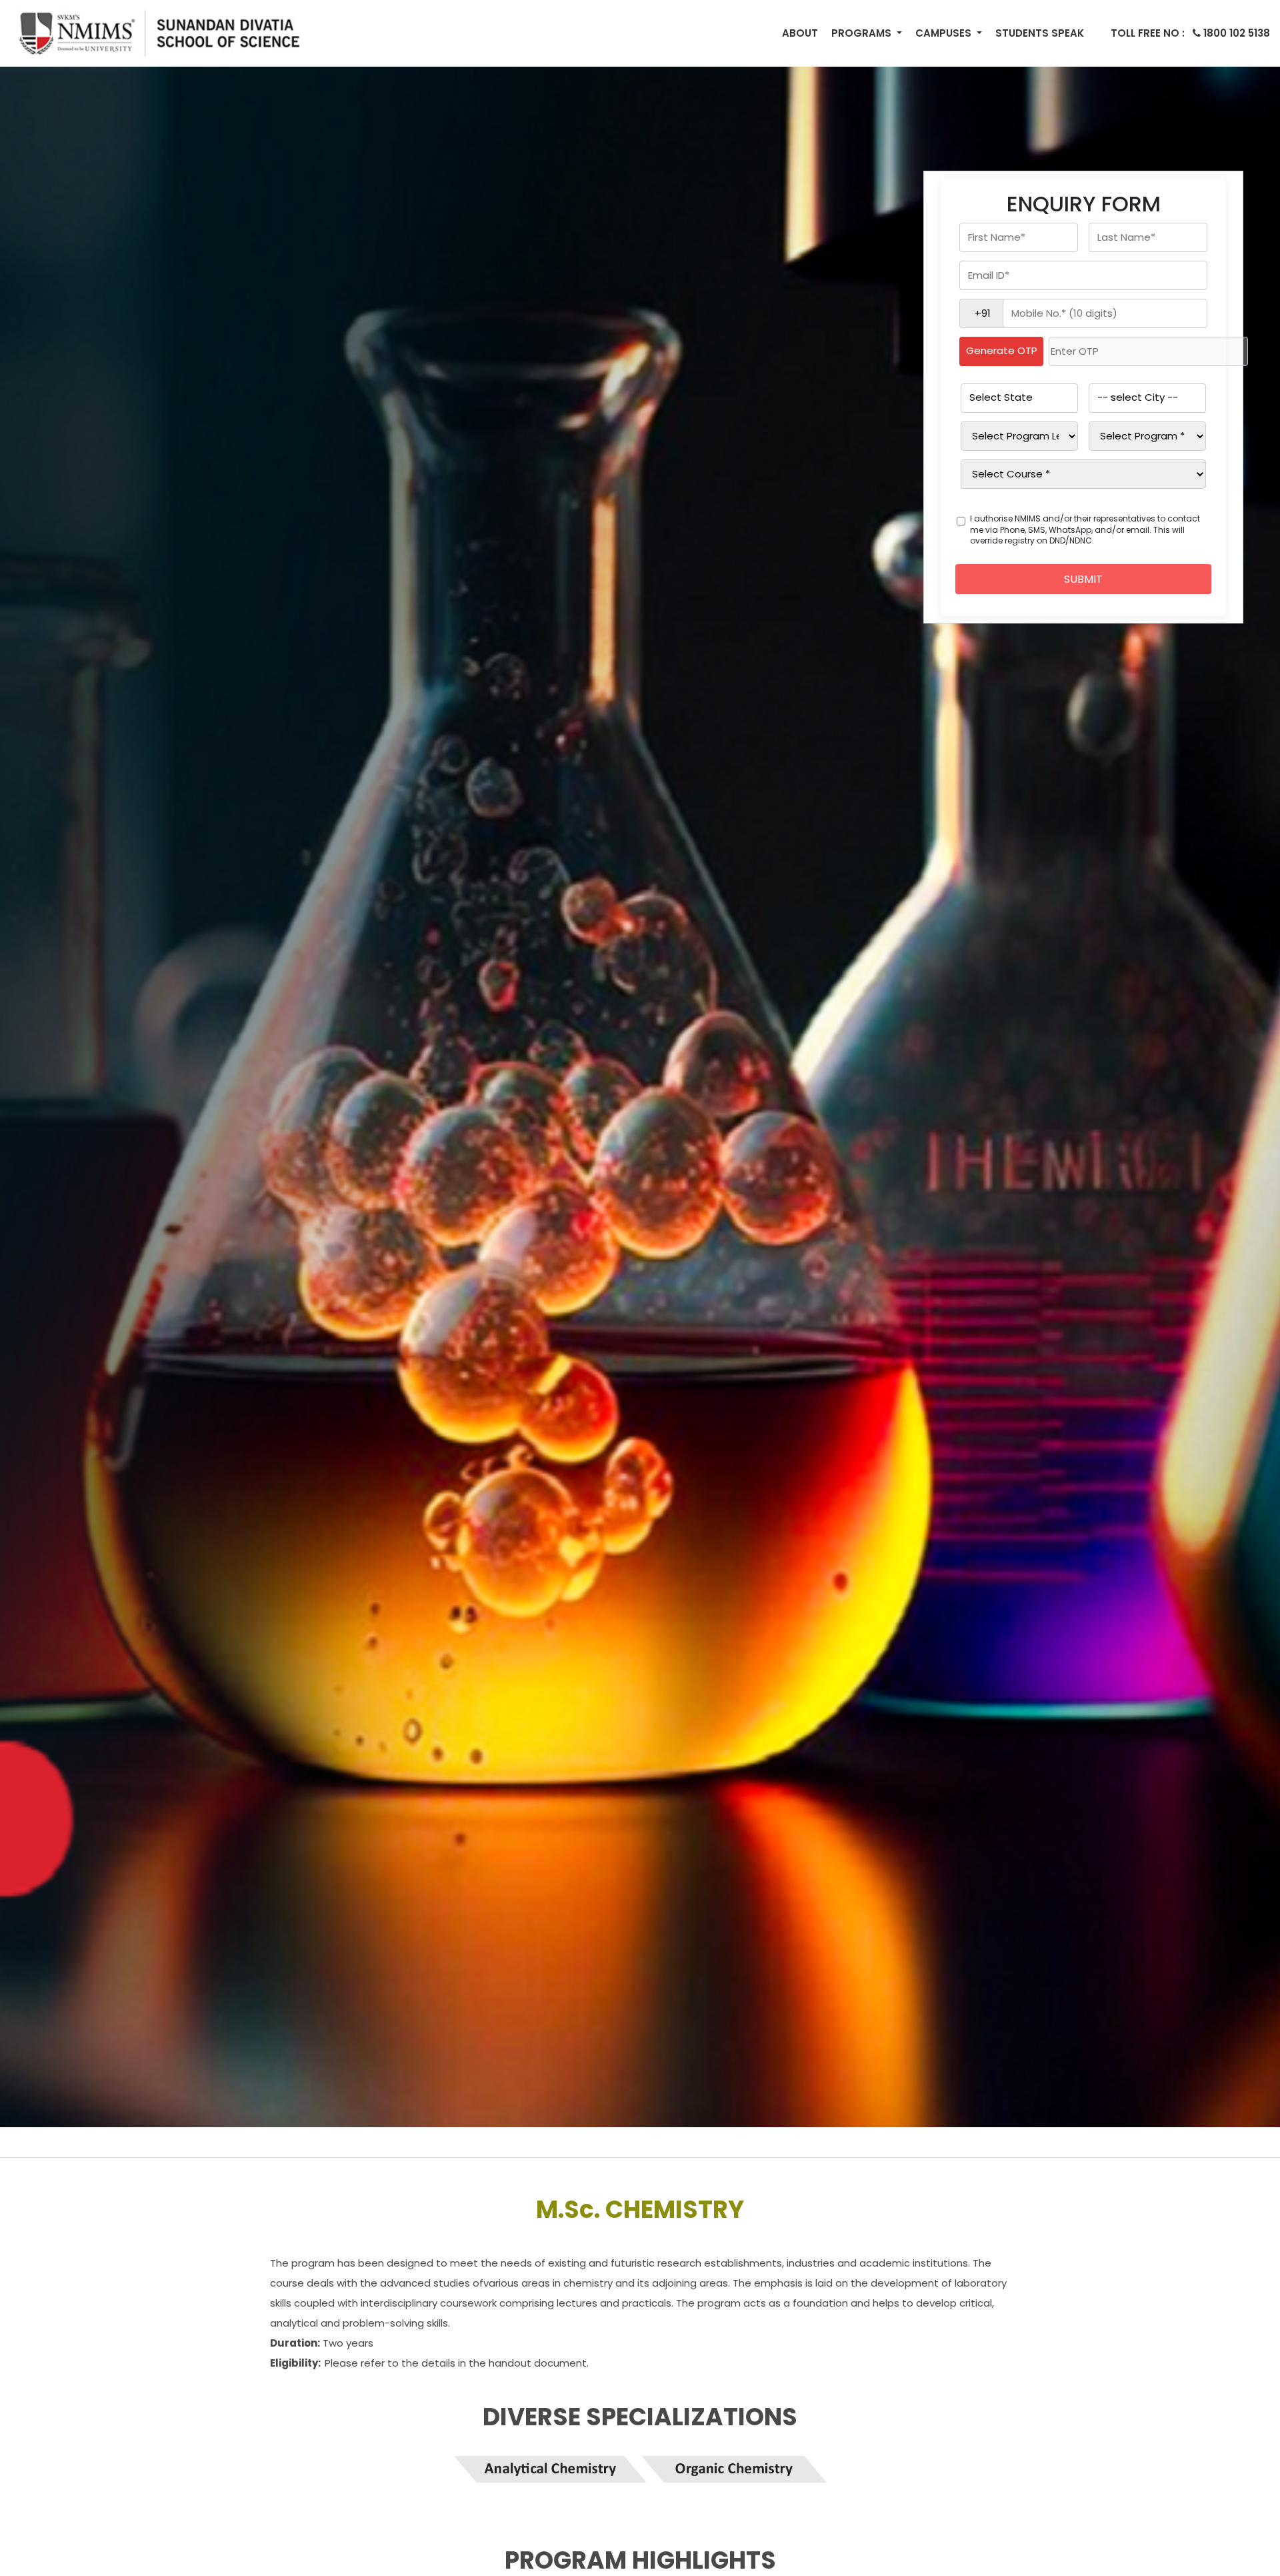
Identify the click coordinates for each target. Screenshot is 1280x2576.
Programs (863, 33)
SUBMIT (1083, 579)
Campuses (945, 33)
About (800, 33)
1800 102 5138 (1190, 33)
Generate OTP (1002, 350)
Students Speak (1040, 33)
